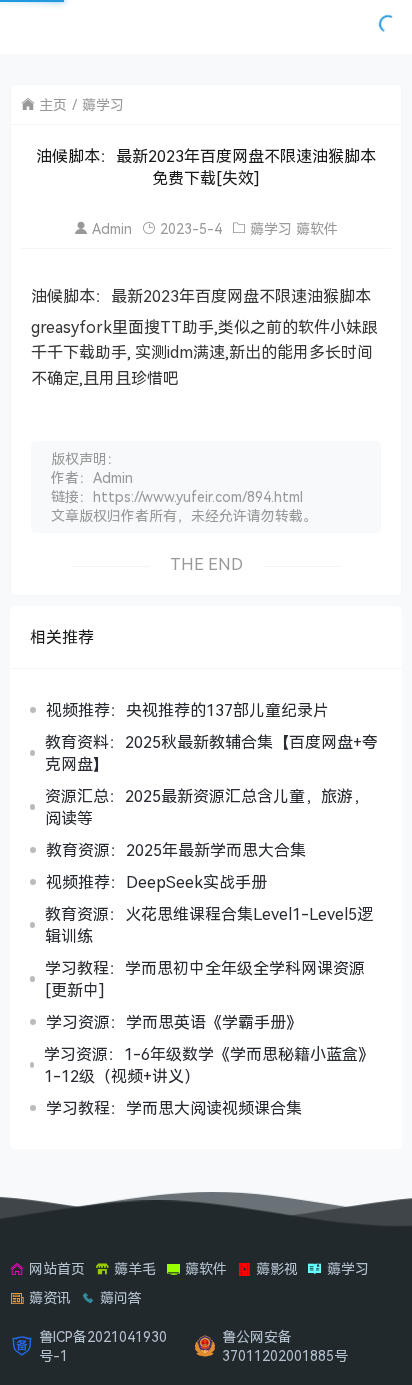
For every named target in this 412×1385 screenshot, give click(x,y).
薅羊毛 (135, 1268)
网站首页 (57, 1268)
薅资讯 (50, 1297)
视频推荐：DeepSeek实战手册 (156, 882)
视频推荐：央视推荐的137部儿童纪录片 (187, 710)
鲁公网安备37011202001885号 (285, 1346)
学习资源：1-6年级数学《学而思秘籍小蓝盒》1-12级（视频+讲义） (209, 1065)
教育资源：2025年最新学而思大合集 (176, 850)
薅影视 (277, 1268)
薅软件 (317, 228)
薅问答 (121, 1297)
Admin (112, 228)
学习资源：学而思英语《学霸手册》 (174, 1022)
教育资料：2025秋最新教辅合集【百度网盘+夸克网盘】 (211, 753)
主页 (53, 104)
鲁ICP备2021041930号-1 (103, 1346)
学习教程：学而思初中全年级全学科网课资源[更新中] (205, 979)
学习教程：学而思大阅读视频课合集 (174, 1108)
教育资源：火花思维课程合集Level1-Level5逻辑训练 (209, 925)
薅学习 (103, 104)
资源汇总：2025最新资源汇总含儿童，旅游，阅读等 (207, 807)
